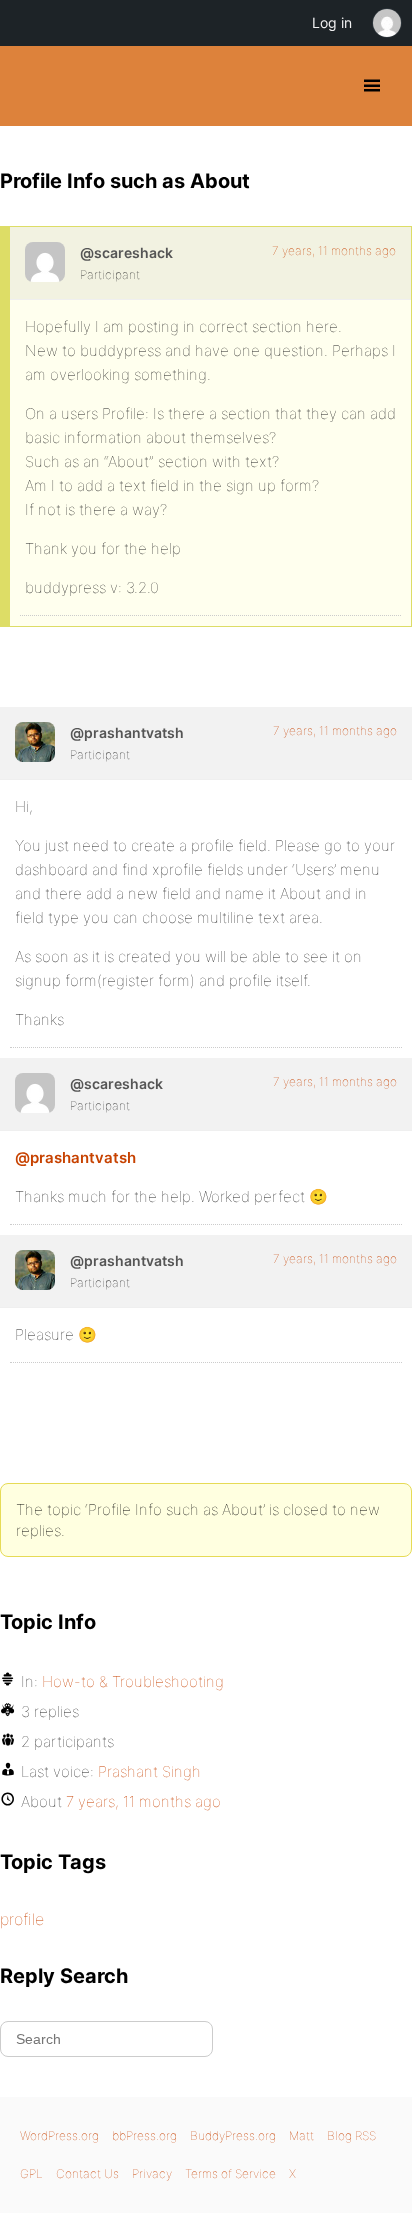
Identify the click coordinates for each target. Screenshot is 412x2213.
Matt (301, 2135)
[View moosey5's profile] (45, 262)
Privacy (152, 2173)
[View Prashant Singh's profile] (35, 742)
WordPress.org (59, 2135)
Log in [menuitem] (332, 22)
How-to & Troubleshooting (133, 1681)
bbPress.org (144, 2135)
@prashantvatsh (75, 1157)
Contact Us (87, 2173)
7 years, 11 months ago (334, 250)
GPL (31, 2173)
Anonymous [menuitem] (386, 23)
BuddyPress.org (32, 86)
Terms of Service (230, 2173)
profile (22, 1919)
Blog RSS (351, 2135)
